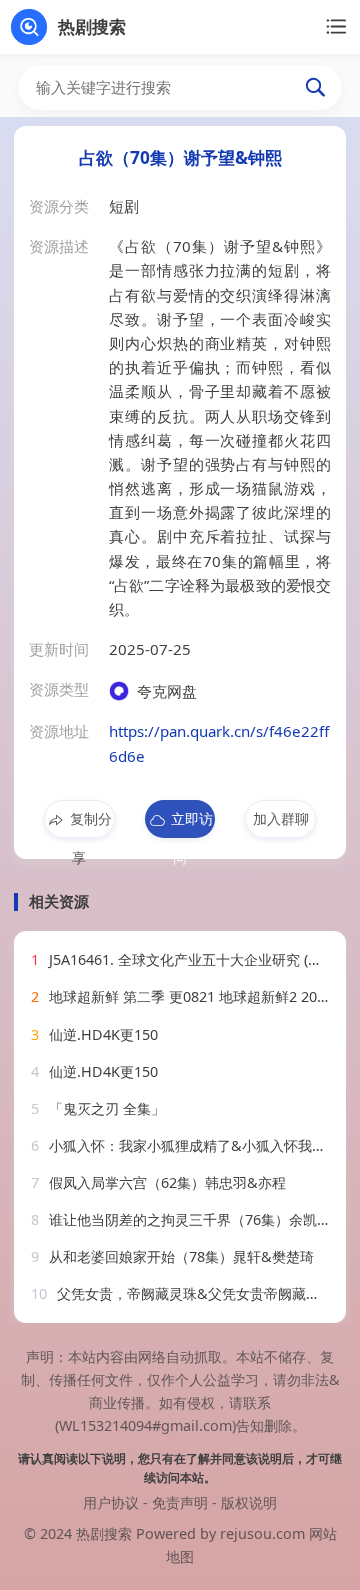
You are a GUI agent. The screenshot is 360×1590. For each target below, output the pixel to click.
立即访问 (192, 823)
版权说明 (249, 1502)
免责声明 (180, 1502)
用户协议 (111, 1502)
